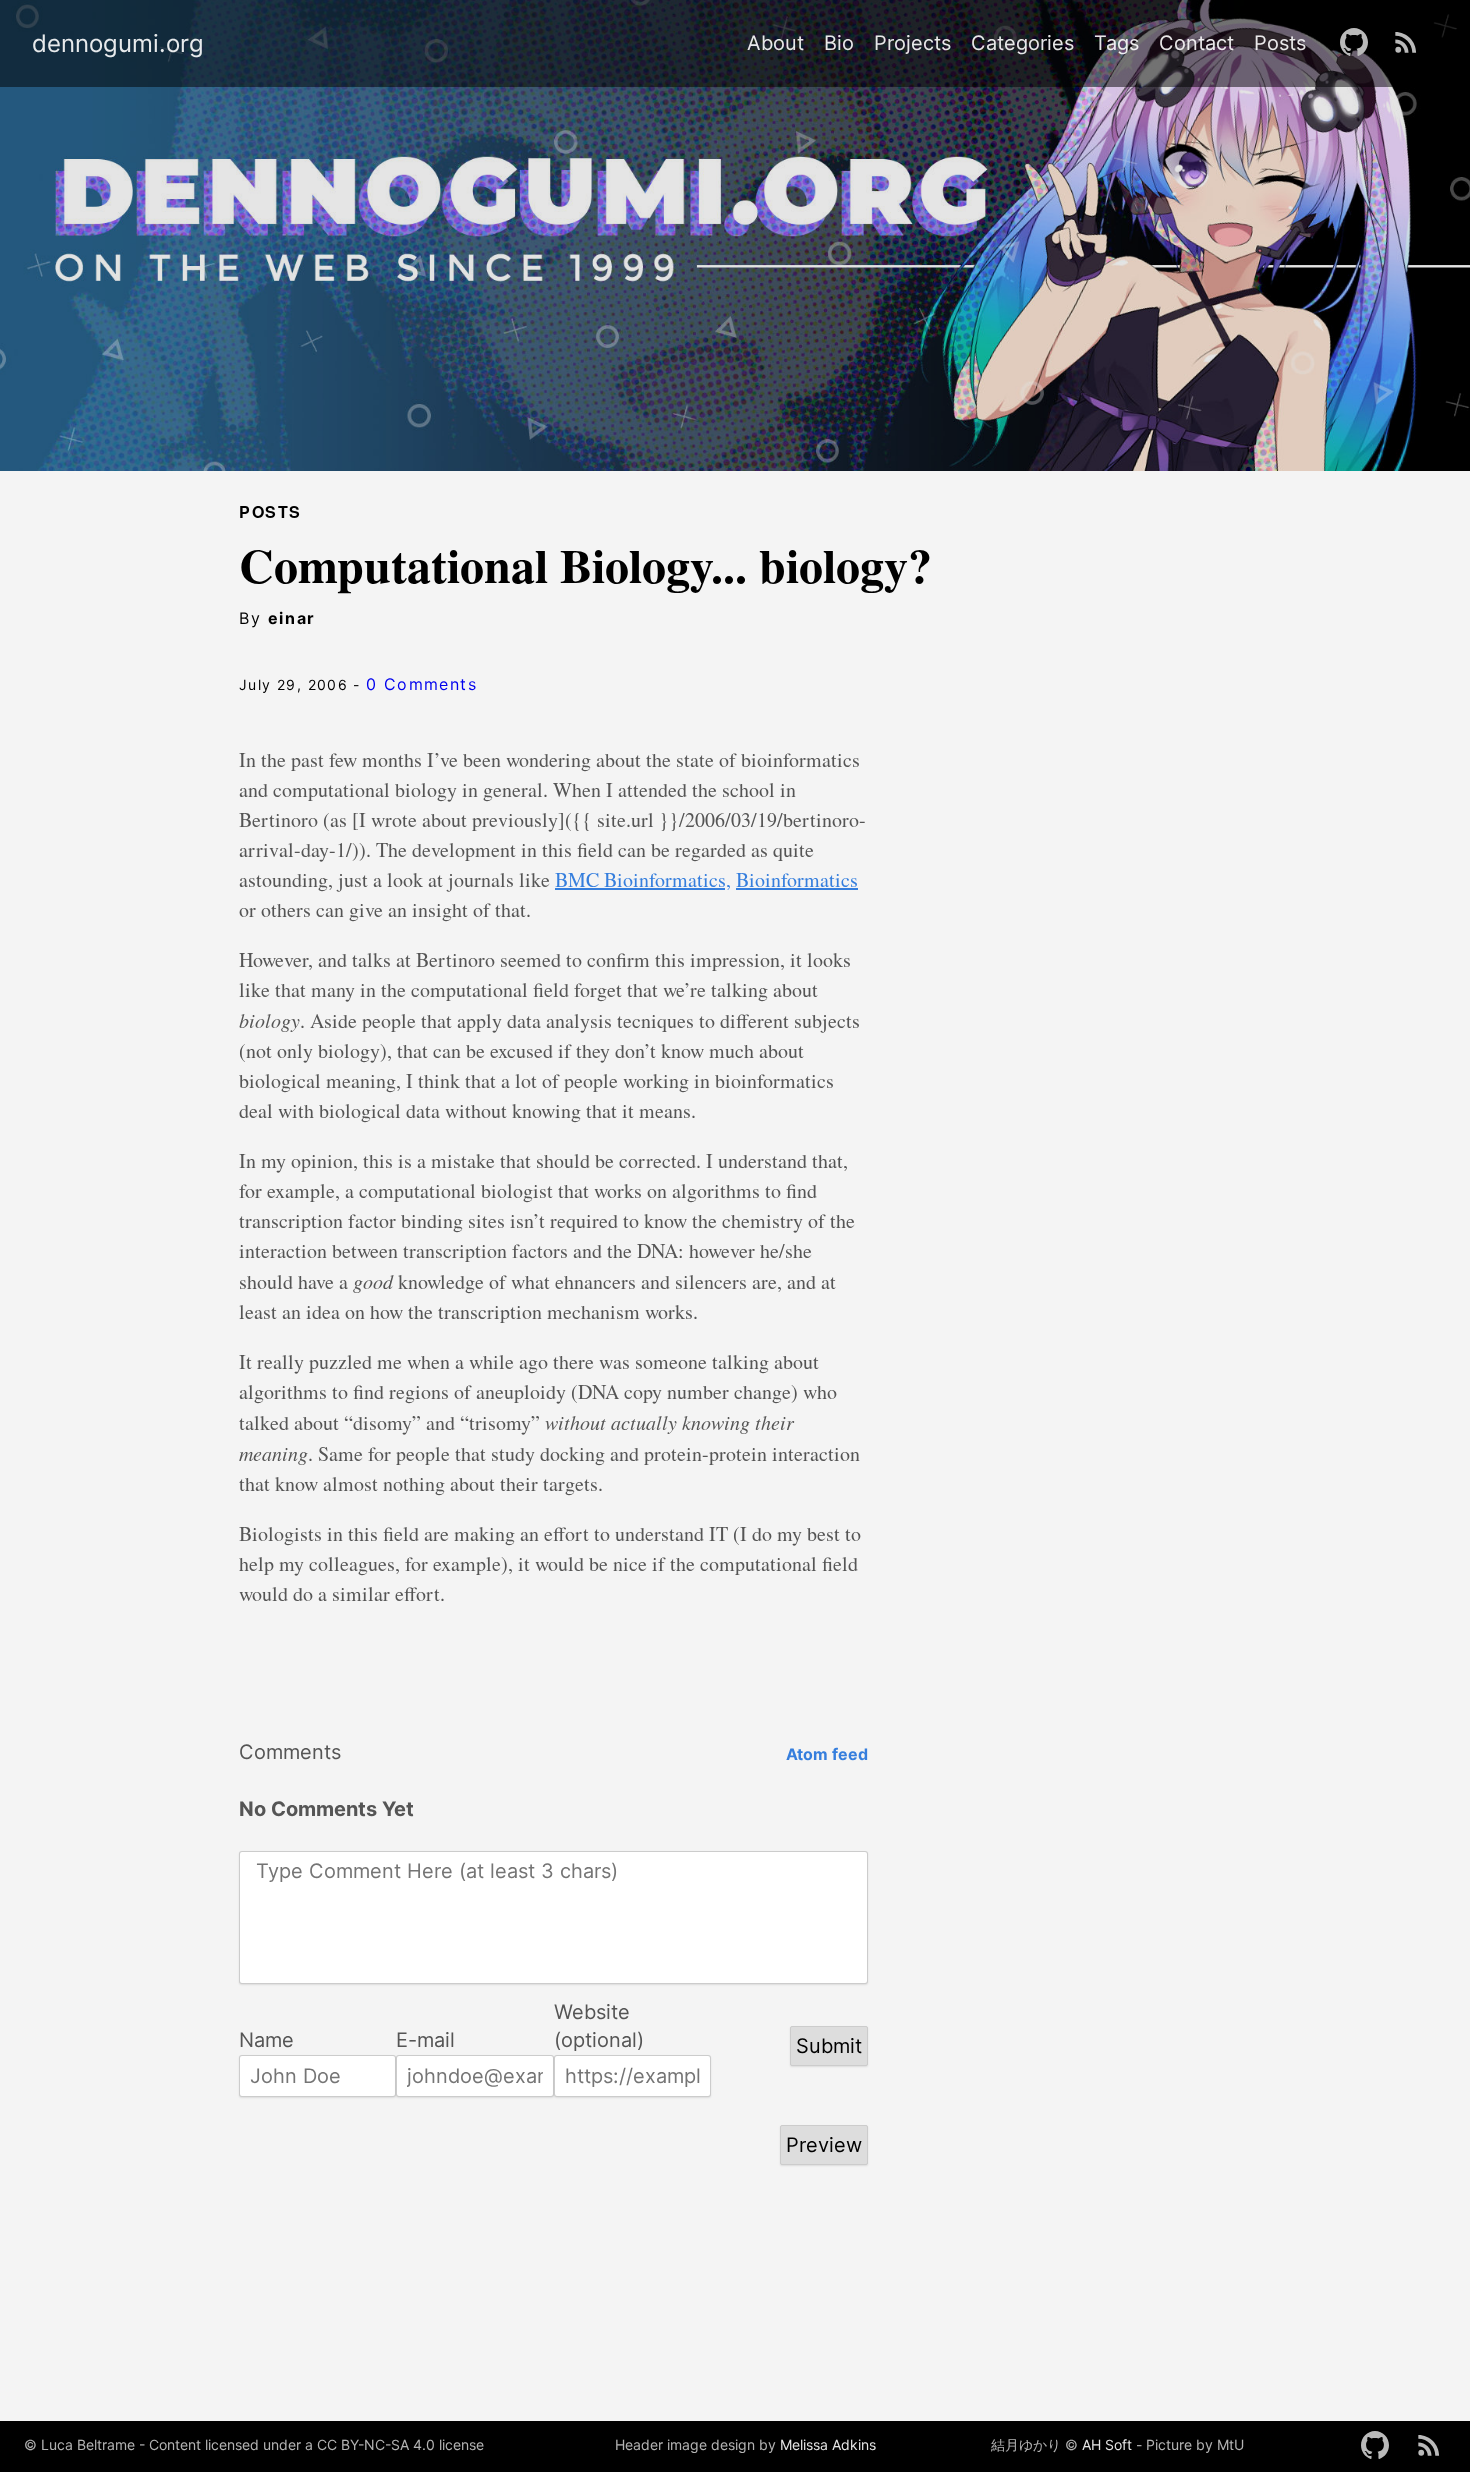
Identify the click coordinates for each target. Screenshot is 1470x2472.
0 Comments (421, 684)
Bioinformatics (797, 879)
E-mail (425, 2040)
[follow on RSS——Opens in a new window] (1412, 43)
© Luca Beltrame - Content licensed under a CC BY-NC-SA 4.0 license (254, 2444)
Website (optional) (599, 2013)
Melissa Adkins (828, 2445)
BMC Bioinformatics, (643, 879)
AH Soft (1107, 2445)
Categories (1022, 43)
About (775, 43)
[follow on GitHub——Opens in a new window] (1360, 43)
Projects (912, 43)
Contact (1196, 43)
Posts (1280, 43)
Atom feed (827, 1754)
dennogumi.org (118, 44)
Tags (1116, 43)
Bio (839, 43)
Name (266, 2040)
